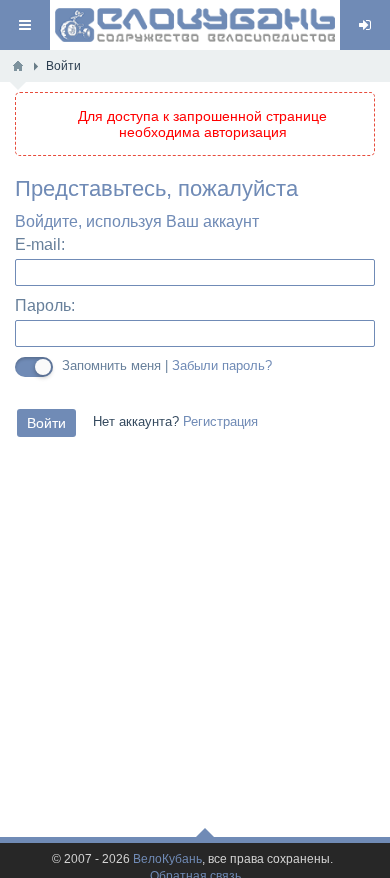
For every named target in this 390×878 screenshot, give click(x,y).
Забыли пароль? (222, 366)
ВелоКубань (167, 859)
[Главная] (18, 66)
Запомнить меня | (167, 365)
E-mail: (40, 244)
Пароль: (45, 305)
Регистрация (220, 422)
